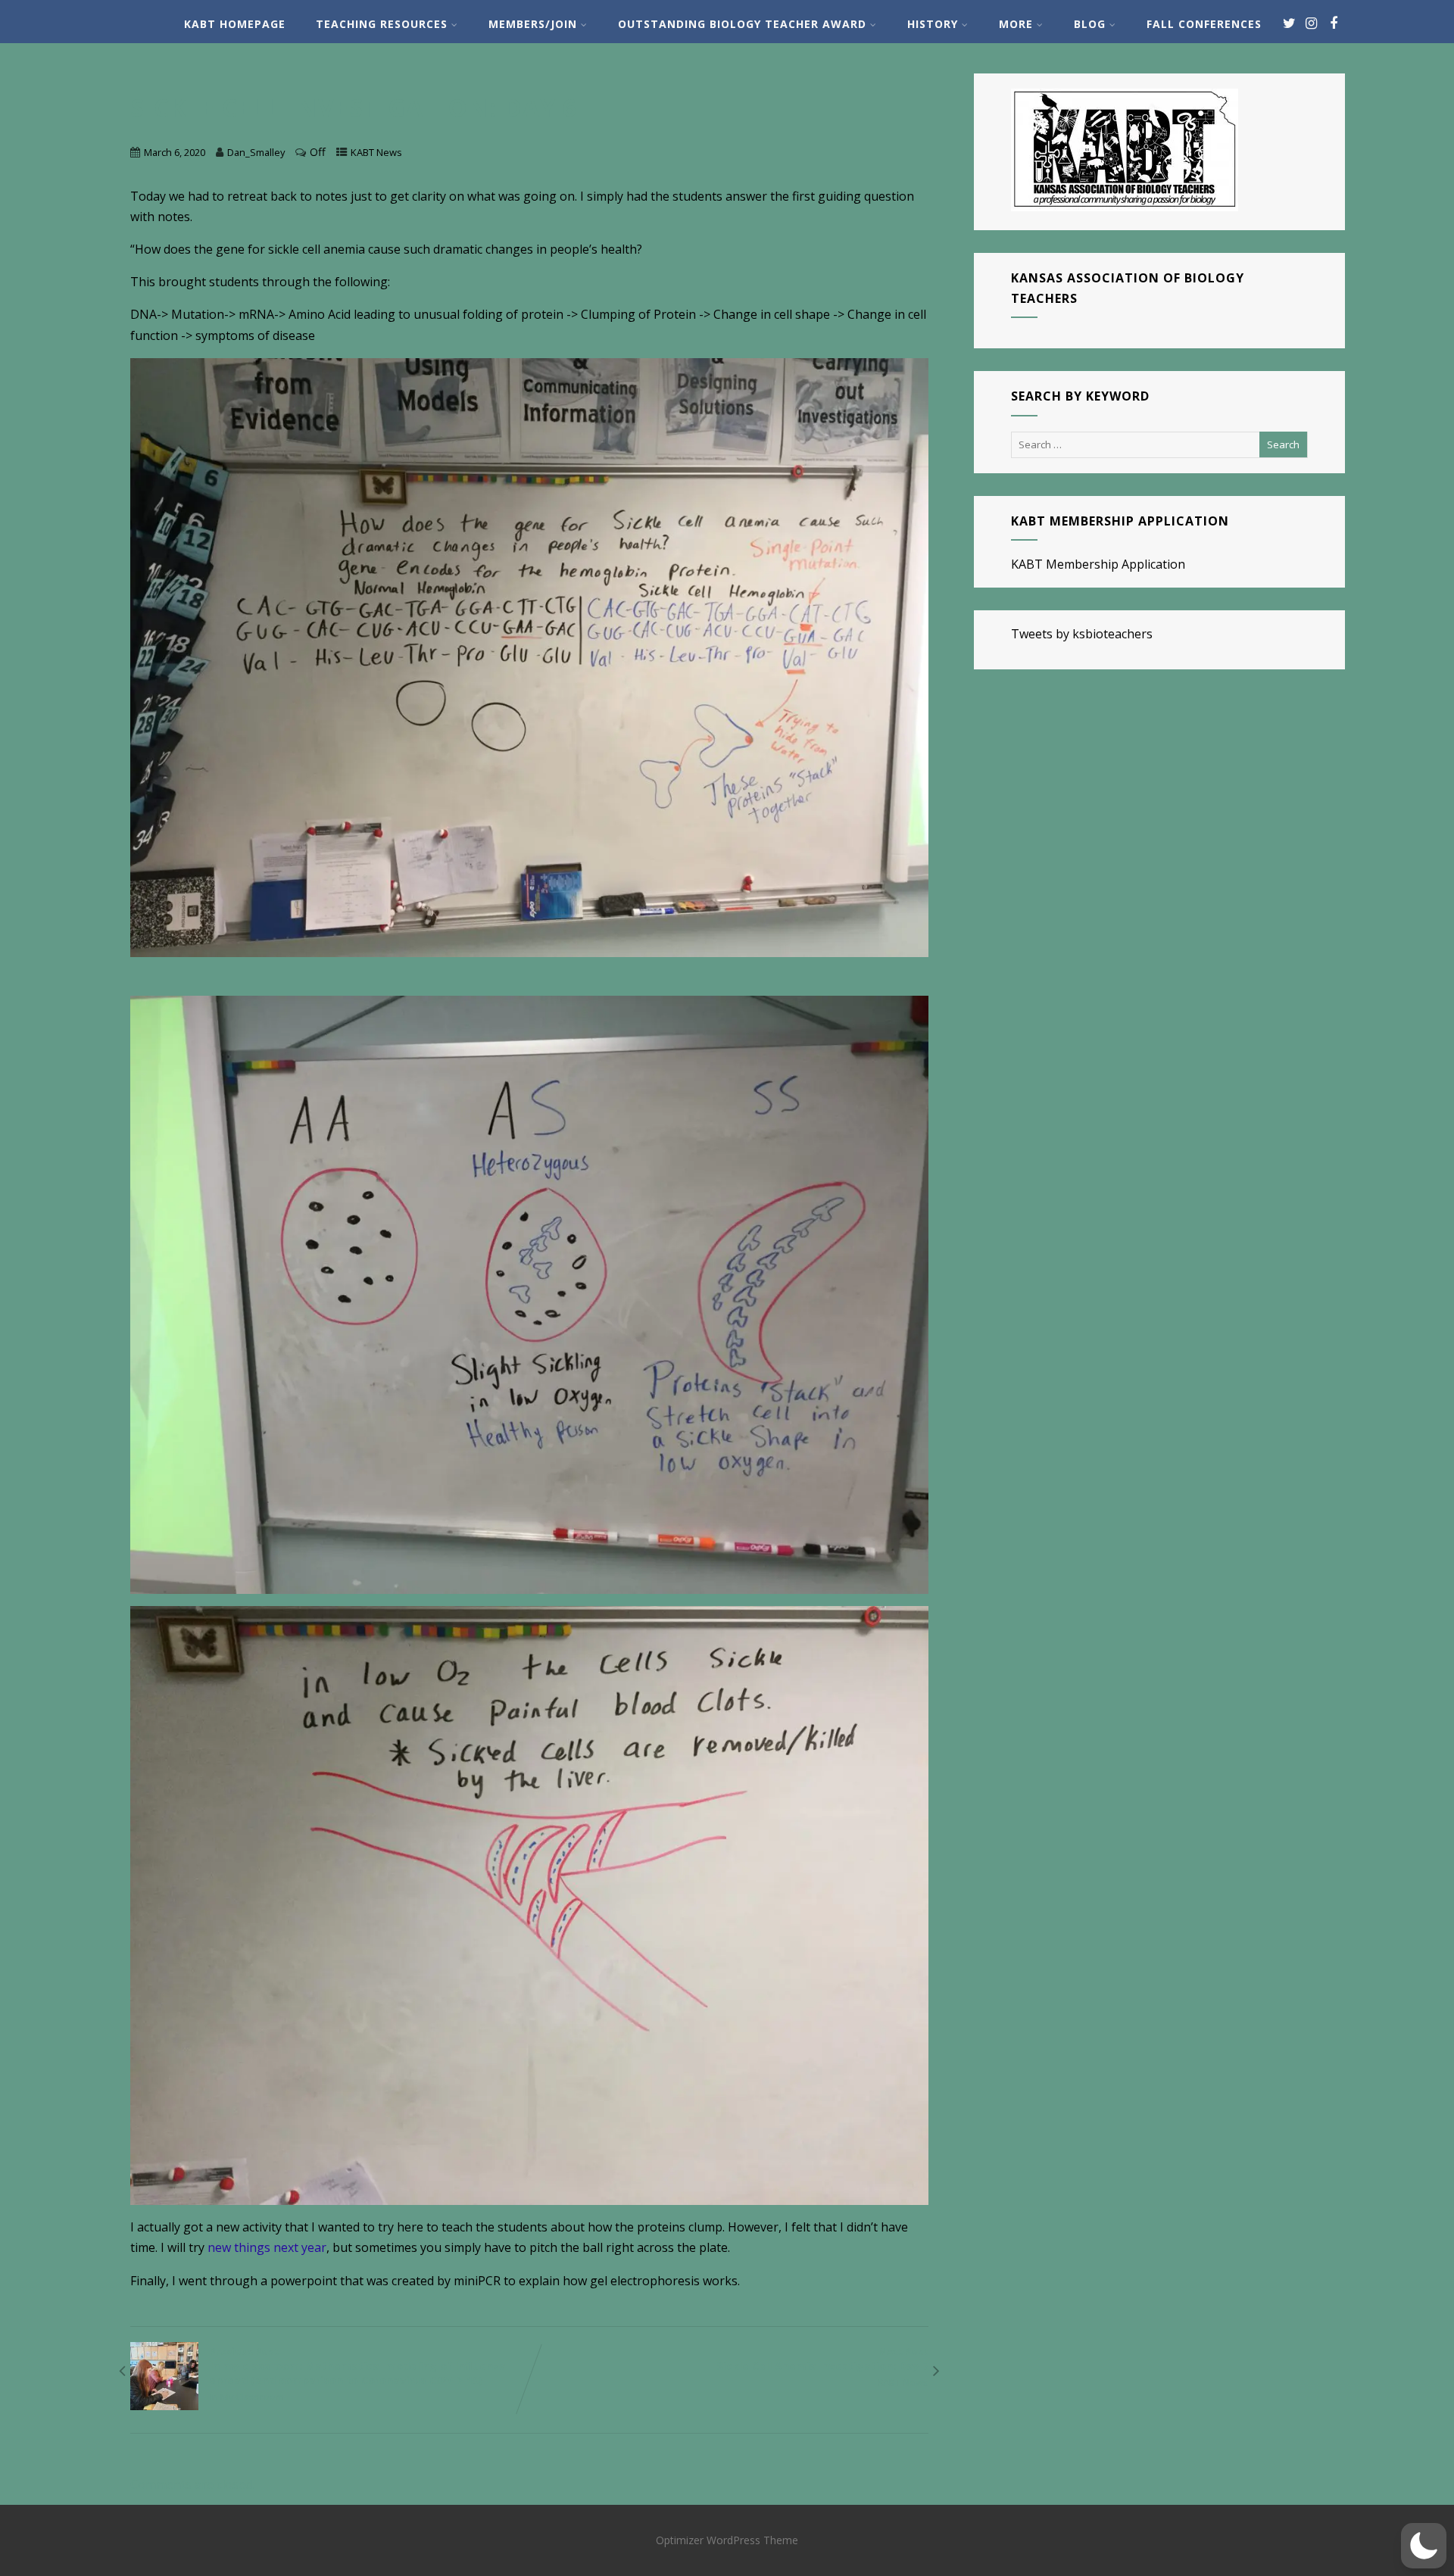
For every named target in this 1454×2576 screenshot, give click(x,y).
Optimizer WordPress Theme (727, 2540)
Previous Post (358, 2366)
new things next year (267, 2247)
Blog (1090, 24)
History (933, 24)
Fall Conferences (1204, 24)
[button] (1424, 2546)
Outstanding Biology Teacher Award (742, 24)
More (1016, 24)
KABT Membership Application (1098, 564)
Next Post (822, 2359)
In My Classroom (247, 2397)
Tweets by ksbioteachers (1082, 634)
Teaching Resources (382, 24)
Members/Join (533, 24)
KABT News (376, 152)
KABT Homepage (235, 24)
